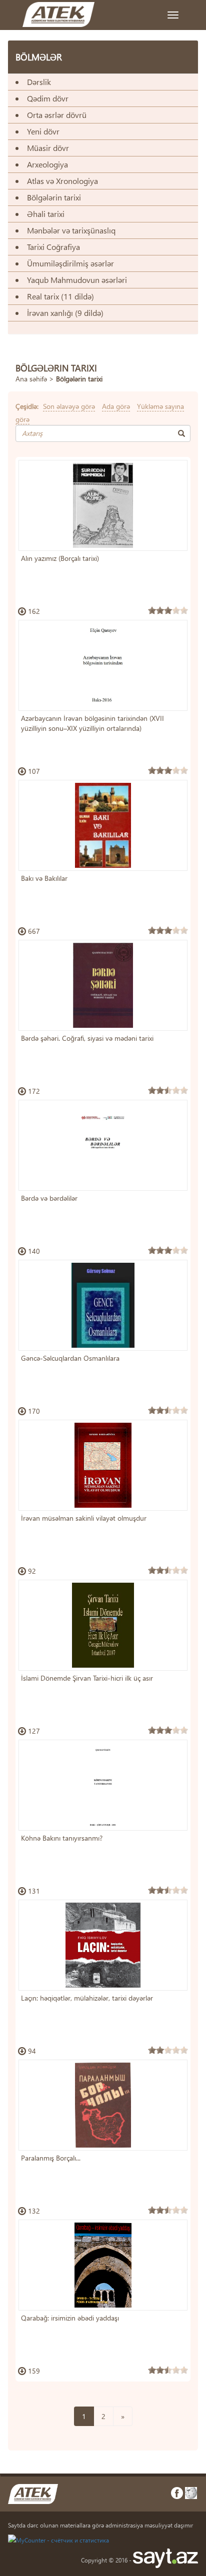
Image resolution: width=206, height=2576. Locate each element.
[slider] (168, 610)
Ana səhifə (31, 379)
